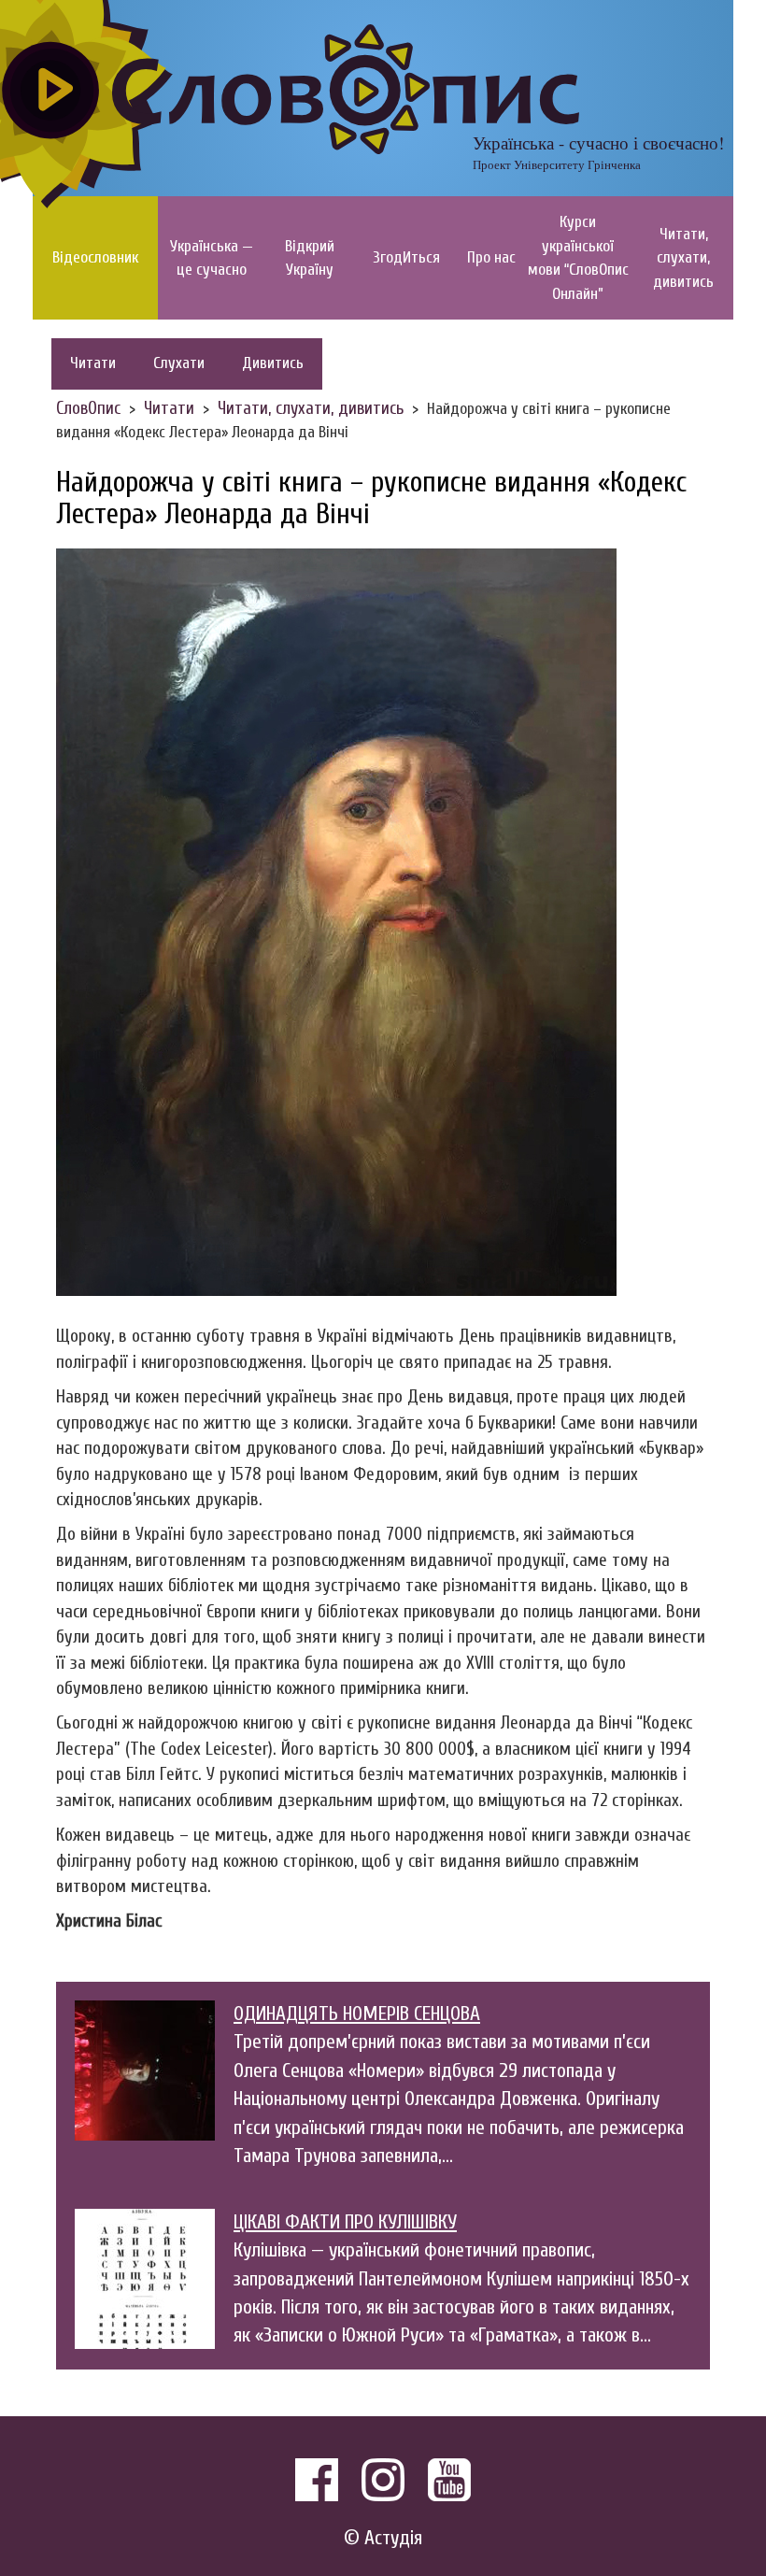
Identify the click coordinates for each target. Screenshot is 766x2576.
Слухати (179, 363)
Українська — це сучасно (212, 258)
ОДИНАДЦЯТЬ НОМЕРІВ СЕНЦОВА (357, 2014)
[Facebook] (317, 2480)
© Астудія (383, 2538)
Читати (93, 363)
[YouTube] (449, 2480)
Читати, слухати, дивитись (683, 258)
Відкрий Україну (310, 258)
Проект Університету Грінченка (557, 164)
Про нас (491, 257)
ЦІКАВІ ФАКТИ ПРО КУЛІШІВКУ (345, 2222)
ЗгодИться (407, 257)
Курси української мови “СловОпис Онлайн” (578, 258)
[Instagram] (383, 2480)
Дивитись (273, 363)
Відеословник (95, 257)
